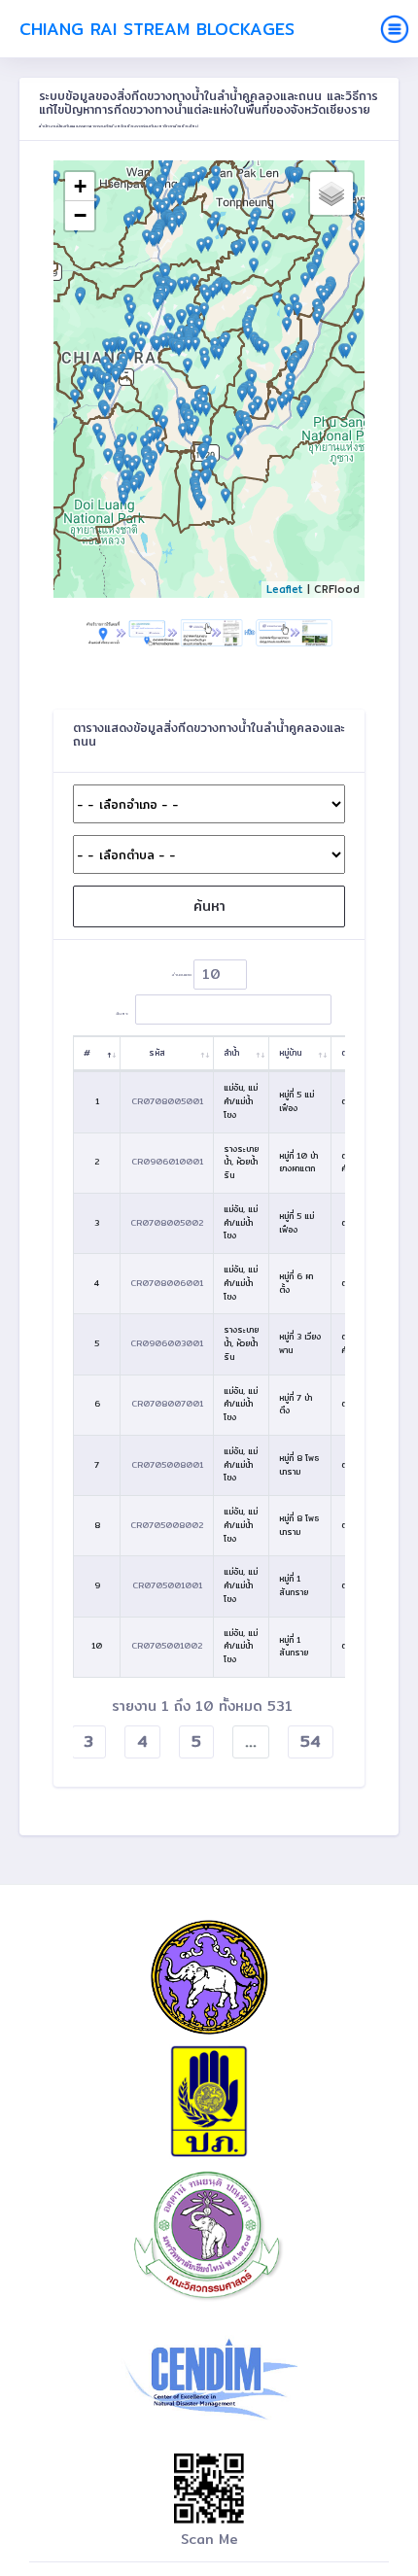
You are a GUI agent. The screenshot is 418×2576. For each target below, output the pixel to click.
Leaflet (285, 589)
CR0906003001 (167, 1343)
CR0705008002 (167, 1525)
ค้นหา (209, 906)
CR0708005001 (167, 1101)
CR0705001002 (167, 1646)
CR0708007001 (167, 1404)
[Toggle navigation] (395, 29)
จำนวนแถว (183, 974)
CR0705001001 (167, 1585)
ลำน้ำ (231, 1053)
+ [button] (80, 186)
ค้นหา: (122, 1012)
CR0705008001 (167, 1465)
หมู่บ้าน (290, 1053)
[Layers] (331, 193)
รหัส (157, 1053)
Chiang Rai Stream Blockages (157, 29)
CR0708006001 (167, 1283)
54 (311, 1741)
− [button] (80, 215)
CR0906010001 (167, 1162)
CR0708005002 (167, 1223)
